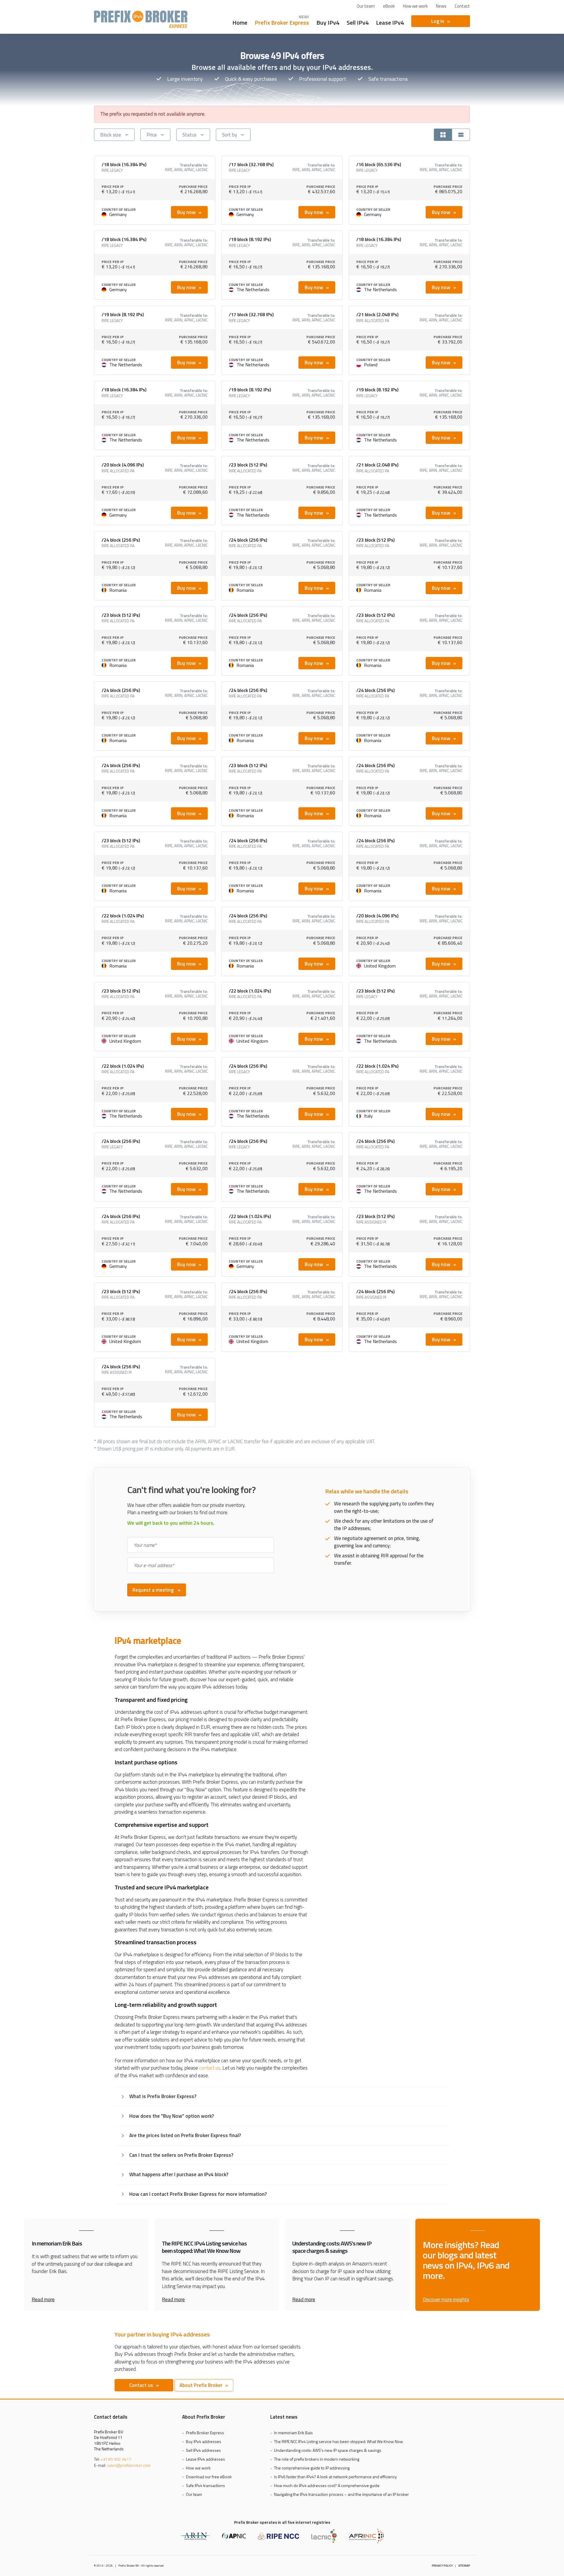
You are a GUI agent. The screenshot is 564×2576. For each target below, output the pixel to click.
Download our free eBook (209, 2477)
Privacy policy (442, 2566)
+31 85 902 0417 (116, 2459)
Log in (438, 21)
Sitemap (464, 2566)
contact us (210, 2068)
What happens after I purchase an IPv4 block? (179, 2174)
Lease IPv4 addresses (205, 2459)
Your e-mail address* (154, 1565)
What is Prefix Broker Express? (163, 2096)
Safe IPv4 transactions (205, 2485)
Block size (111, 135)
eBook (389, 6)
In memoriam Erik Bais (293, 2433)
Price (152, 135)
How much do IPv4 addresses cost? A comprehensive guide (327, 2485)
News (441, 6)
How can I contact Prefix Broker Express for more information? (198, 2194)
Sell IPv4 (358, 22)
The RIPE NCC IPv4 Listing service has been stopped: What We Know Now (339, 2441)
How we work (415, 6)
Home (240, 22)
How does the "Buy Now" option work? (172, 2116)
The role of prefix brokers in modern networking (317, 2459)
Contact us (141, 2385)
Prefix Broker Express (141, 19)
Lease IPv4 (390, 22)
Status (189, 135)
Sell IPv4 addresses (203, 2450)
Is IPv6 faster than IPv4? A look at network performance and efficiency (335, 2477)
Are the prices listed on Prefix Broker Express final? (185, 2135)
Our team (366, 6)
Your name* (145, 1545)
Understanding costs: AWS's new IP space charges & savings (328, 2450)
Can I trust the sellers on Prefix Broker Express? (181, 2155)
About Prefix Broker (201, 2385)
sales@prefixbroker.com (129, 2465)
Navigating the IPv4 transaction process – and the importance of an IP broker (341, 2494)
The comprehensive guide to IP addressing (312, 2468)
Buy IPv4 (328, 22)
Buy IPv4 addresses (204, 2441)
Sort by (230, 135)
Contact (462, 6)
